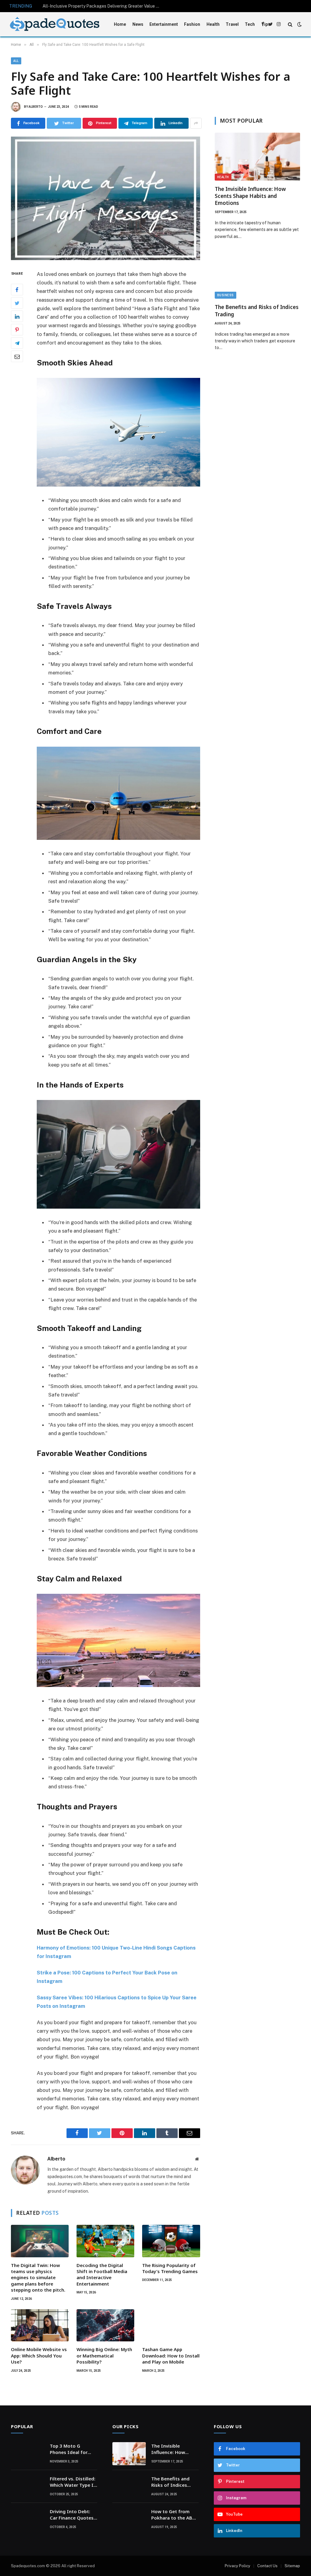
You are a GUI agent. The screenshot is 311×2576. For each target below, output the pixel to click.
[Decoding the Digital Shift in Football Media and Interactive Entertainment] (105, 2241)
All (16, 61)
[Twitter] (17, 303)
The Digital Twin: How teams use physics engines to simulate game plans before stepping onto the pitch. (38, 2278)
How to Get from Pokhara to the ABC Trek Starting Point (173, 2515)
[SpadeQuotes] (55, 24)
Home (120, 24)
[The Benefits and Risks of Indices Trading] (257, 275)
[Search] (290, 24)
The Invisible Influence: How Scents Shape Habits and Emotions (250, 196)
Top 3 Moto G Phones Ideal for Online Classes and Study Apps (71, 2449)
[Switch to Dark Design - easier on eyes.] (299, 24)
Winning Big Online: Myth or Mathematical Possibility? (104, 2355)
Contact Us (267, 2566)
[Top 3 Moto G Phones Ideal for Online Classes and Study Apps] (28, 2454)
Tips (266, 24)
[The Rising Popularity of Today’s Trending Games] (171, 2241)
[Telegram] (17, 343)
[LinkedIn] (17, 316)
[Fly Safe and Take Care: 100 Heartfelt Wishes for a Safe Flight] (106, 198)
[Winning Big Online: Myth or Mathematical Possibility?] (105, 2325)
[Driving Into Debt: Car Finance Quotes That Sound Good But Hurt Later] (28, 2519)
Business (226, 295)
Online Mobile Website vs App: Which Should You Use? (39, 2355)
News (138, 24)
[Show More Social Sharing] (196, 123)
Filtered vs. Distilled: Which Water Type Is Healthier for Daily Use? (73, 2482)
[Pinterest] (17, 330)
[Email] (17, 356)
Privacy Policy (238, 2566)
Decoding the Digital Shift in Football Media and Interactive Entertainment (102, 2274)
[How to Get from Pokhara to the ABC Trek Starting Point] (129, 2519)
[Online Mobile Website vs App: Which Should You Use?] (40, 2325)
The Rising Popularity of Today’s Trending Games (170, 2268)
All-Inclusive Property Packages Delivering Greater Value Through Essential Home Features (103, 6)
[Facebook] (17, 290)
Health (213, 24)
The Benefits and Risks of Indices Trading (257, 311)
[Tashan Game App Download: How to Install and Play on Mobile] (171, 2325)
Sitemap (292, 2566)
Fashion (192, 24)
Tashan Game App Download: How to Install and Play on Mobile (171, 2355)
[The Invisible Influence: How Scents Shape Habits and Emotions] (257, 157)
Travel (232, 24)
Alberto (36, 107)
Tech (250, 24)
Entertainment (164, 24)
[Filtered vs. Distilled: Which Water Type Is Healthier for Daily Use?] (28, 2486)
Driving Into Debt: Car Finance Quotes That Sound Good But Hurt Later (72, 2515)
